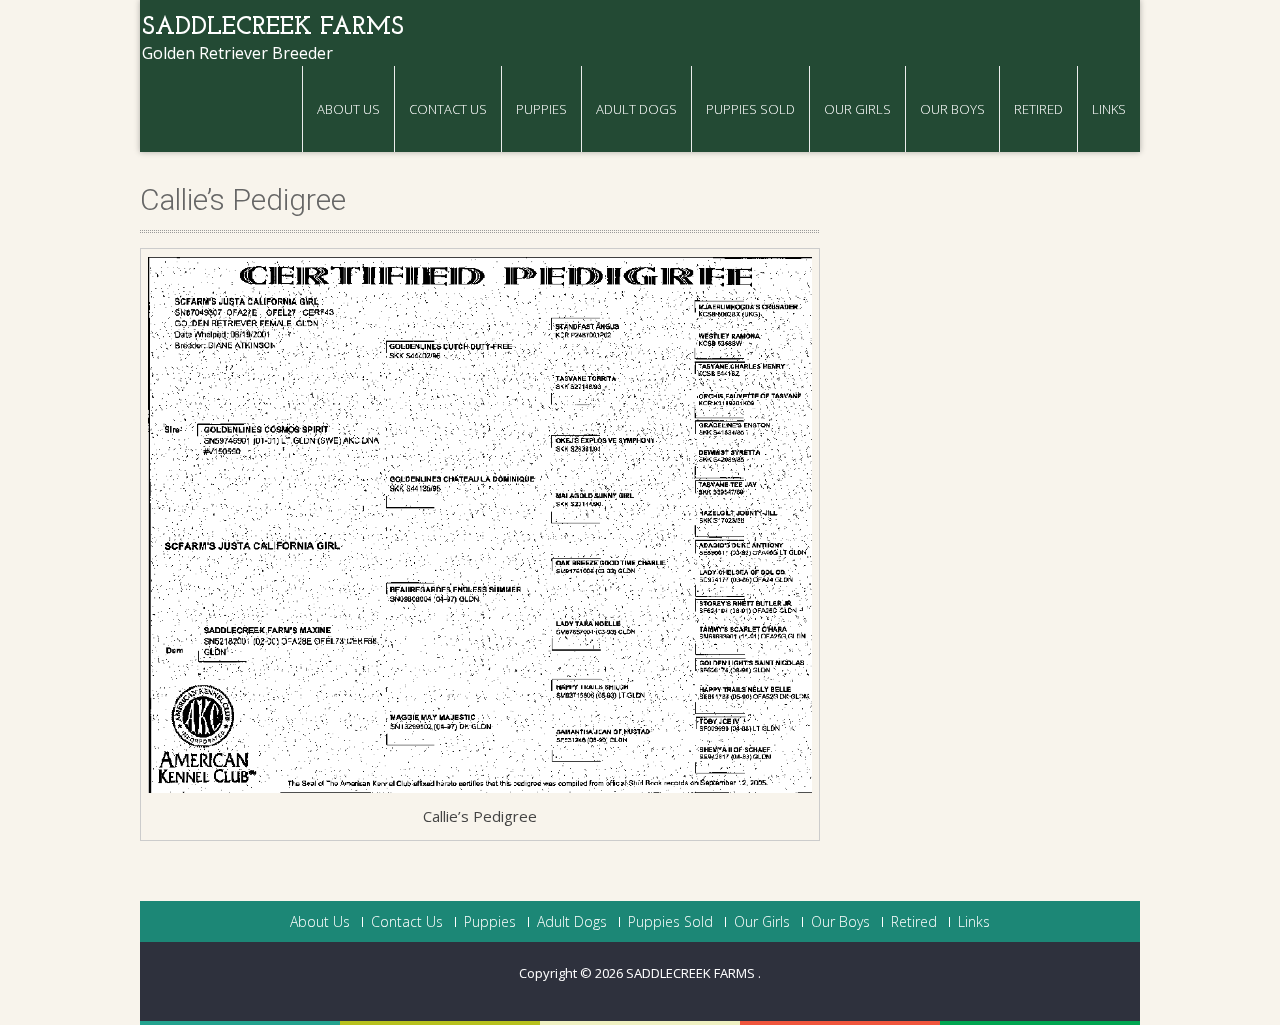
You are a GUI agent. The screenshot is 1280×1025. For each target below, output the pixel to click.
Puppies (541, 109)
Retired (1038, 109)
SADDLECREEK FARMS (692, 973)
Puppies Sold (750, 109)
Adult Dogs (636, 109)
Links (1109, 109)
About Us (348, 109)
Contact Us (448, 109)
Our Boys (952, 109)
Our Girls (857, 109)
